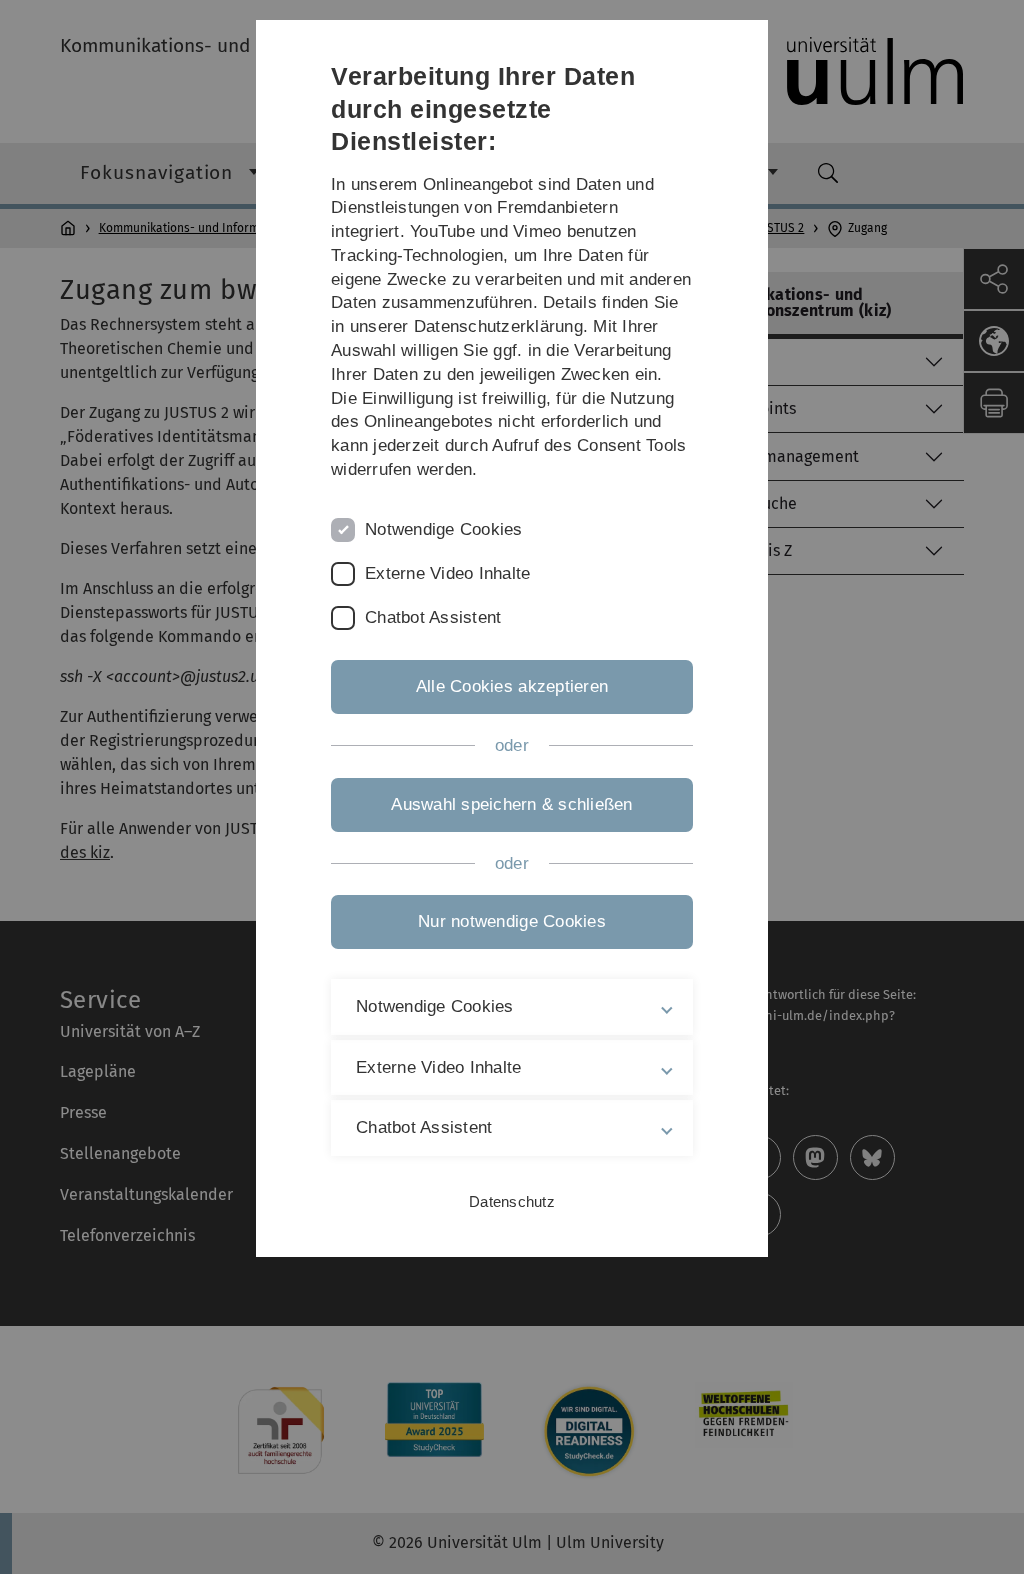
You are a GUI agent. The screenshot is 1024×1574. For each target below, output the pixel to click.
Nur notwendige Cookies (512, 921)
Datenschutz (512, 1201)
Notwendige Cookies (444, 529)
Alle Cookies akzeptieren (512, 686)
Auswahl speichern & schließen (511, 804)
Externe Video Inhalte (447, 573)
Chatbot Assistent (433, 617)
